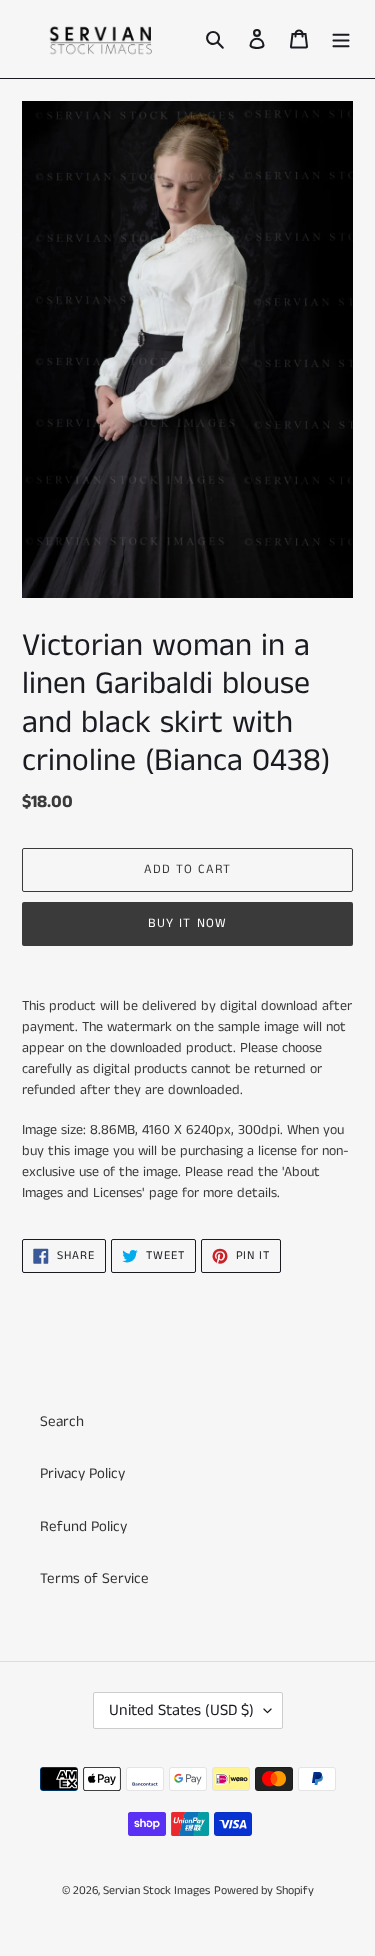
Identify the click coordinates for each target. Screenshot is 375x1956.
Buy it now (187, 923)
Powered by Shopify (264, 1890)
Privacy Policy (82, 1473)
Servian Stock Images (156, 1890)
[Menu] (341, 39)
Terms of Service (94, 1578)
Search (62, 1421)
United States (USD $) (181, 1710)
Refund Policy (83, 1526)
